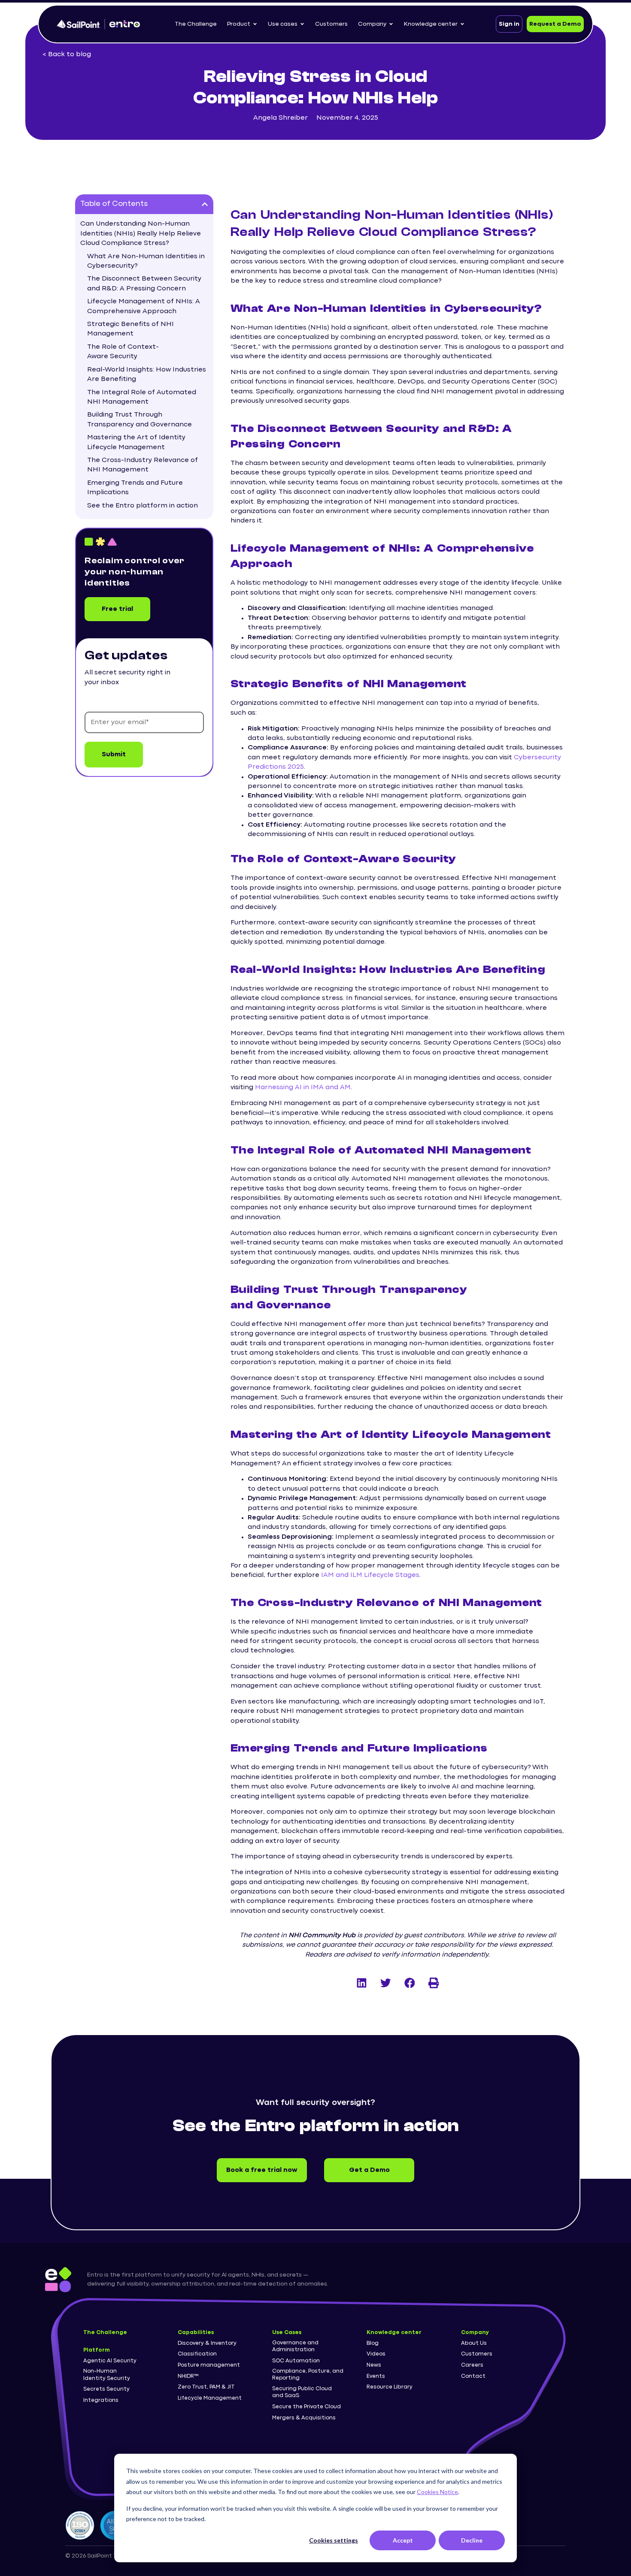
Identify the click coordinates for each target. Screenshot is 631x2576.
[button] (205, 204)
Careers (472, 2365)
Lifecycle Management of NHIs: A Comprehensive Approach (144, 306)
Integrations (101, 2400)
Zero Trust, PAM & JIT (206, 2387)
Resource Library (390, 2387)
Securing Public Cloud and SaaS (302, 2392)
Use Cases (287, 2333)
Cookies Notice (437, 2492)
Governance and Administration (295, 2346)
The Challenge (105, 2333)
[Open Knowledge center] (462, 24)
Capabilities (196, 2333)
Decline (472, 2540)
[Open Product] (255, 24)
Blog (373, 2343)
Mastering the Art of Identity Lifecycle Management (136, 442)
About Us (474, 2343)
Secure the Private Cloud (306, 2407)
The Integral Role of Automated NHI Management (142, 397)
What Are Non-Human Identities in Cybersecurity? (146, 261)
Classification (197, 2354)
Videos (376, 2354)
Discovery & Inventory (207, 2343)
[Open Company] (391, 24)
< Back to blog (67, 54)
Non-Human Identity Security (107, 2375)
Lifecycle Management (210, 2398)
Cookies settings (334, 2540)
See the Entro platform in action (143, 506)
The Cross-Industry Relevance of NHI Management (143, 465)
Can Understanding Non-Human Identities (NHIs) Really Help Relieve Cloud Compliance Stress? (141, 234)
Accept (403, 2540)
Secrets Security (106, 2389)
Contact (473, 2376)
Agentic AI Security (110, 2361)
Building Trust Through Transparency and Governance (140, 420)
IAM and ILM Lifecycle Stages (370, 1575)
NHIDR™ (188, 2376)
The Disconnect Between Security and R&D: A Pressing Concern (144, 284)
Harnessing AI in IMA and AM (303, 1087)
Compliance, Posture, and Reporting (308, 2375)
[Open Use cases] (302, 24)
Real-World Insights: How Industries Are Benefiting (147, 374)
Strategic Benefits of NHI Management (130, 329)
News (374, 2365)
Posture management (209, 2365)
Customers (477, 2354)
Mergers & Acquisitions (304, 2418)
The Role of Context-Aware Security (123, 352)
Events (376, 2376)
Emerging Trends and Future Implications (135, 488)
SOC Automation (296, 2361)
